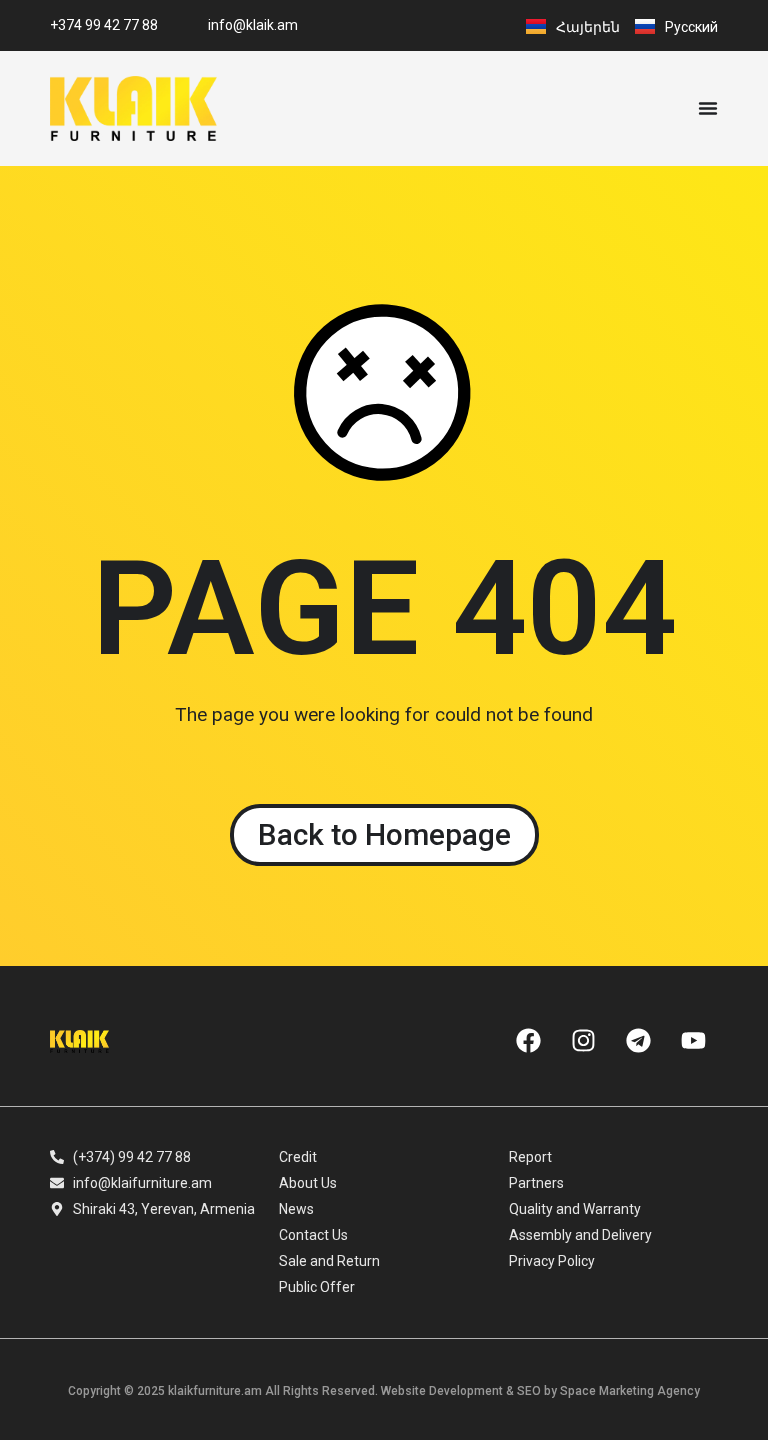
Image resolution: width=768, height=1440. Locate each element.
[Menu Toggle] (708, 108)
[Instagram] (583, 1041)
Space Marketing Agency (630, 1391)
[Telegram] (638, 1041)
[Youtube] (693, 1041)
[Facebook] (528, 1041)
